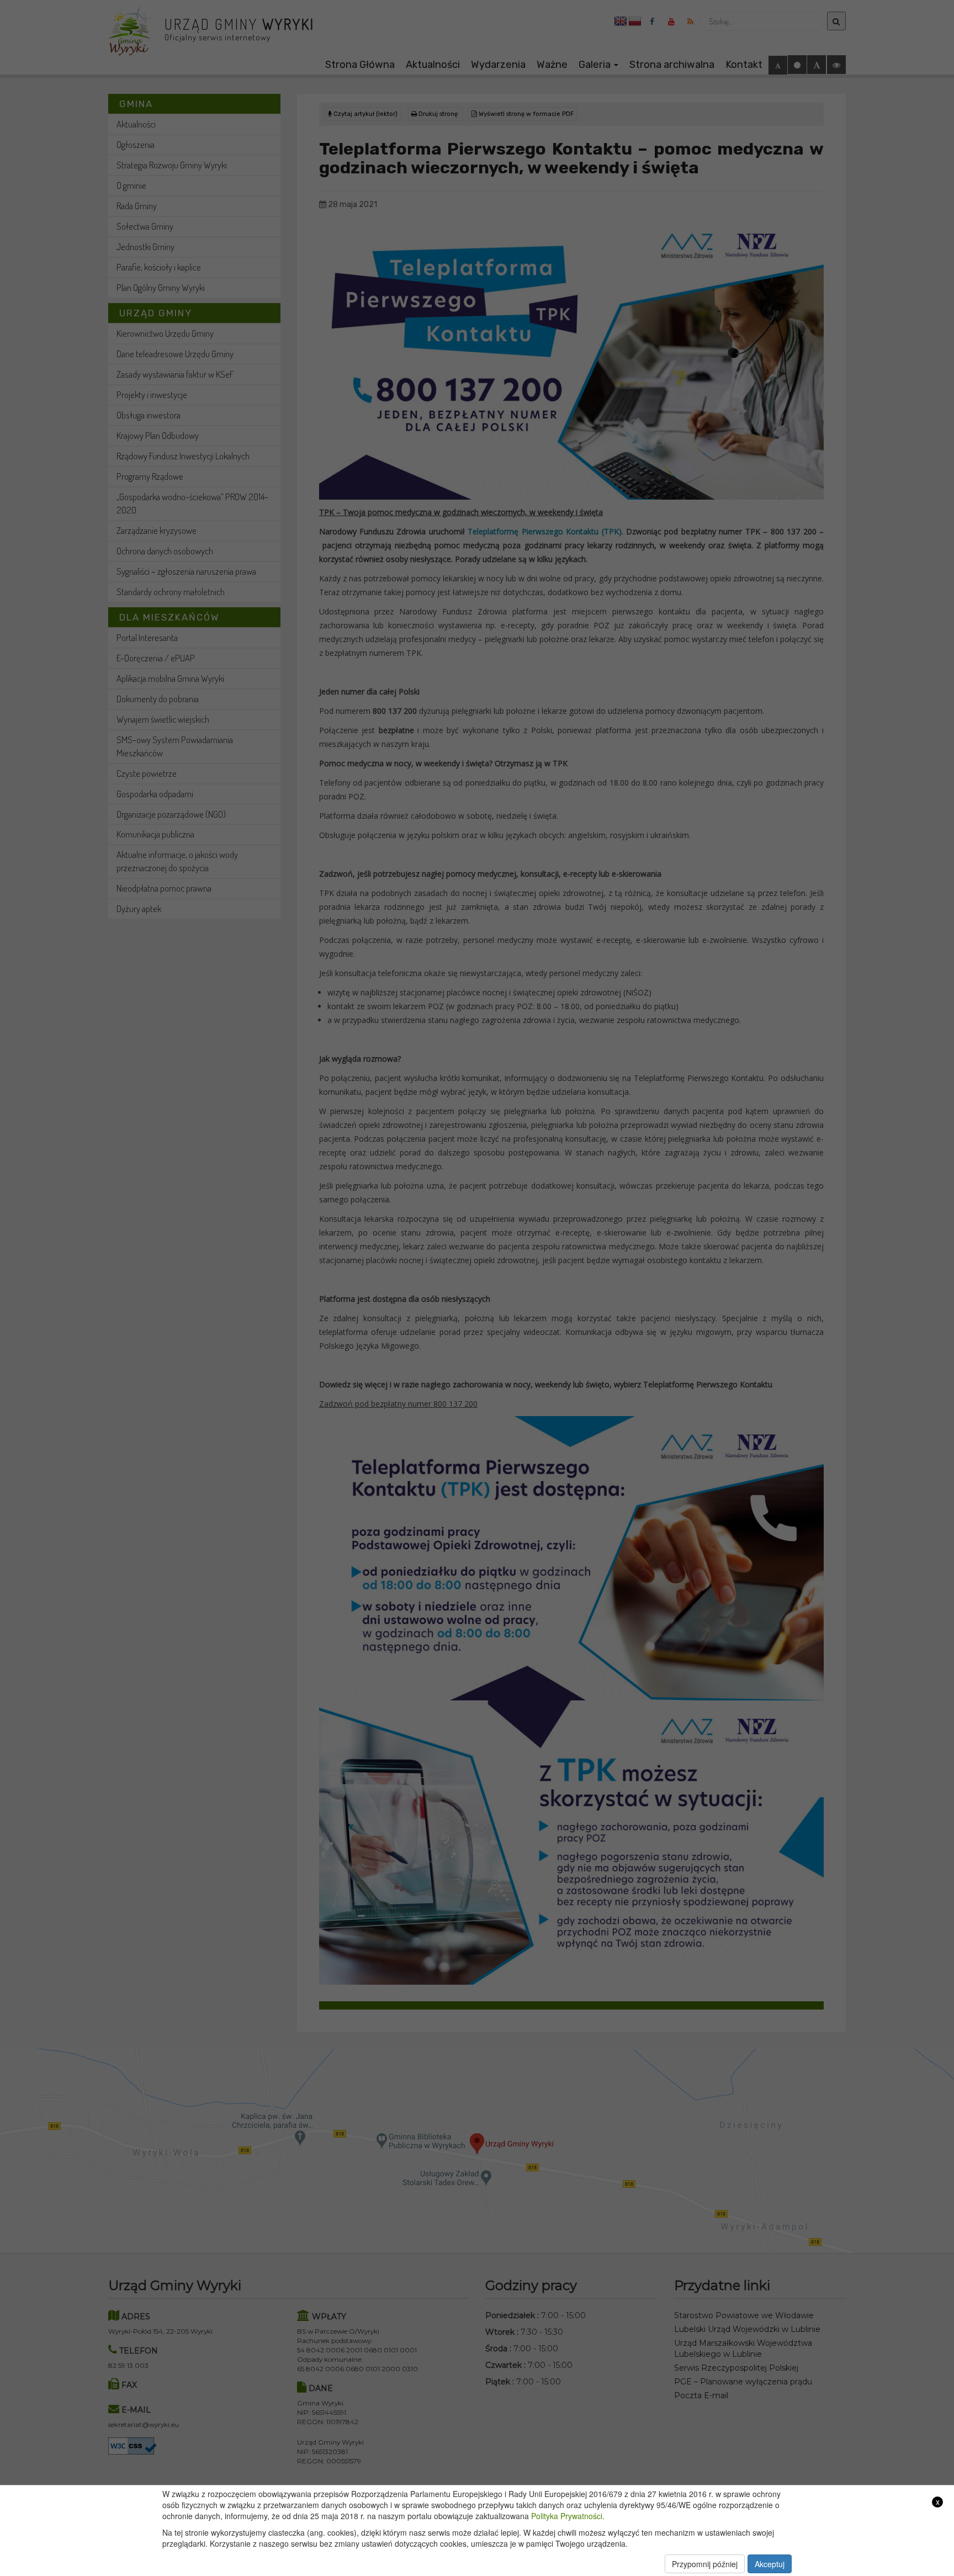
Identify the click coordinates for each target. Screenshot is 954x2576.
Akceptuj (770, 2564)
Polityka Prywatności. (568, 2516)
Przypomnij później (705, 2564)
